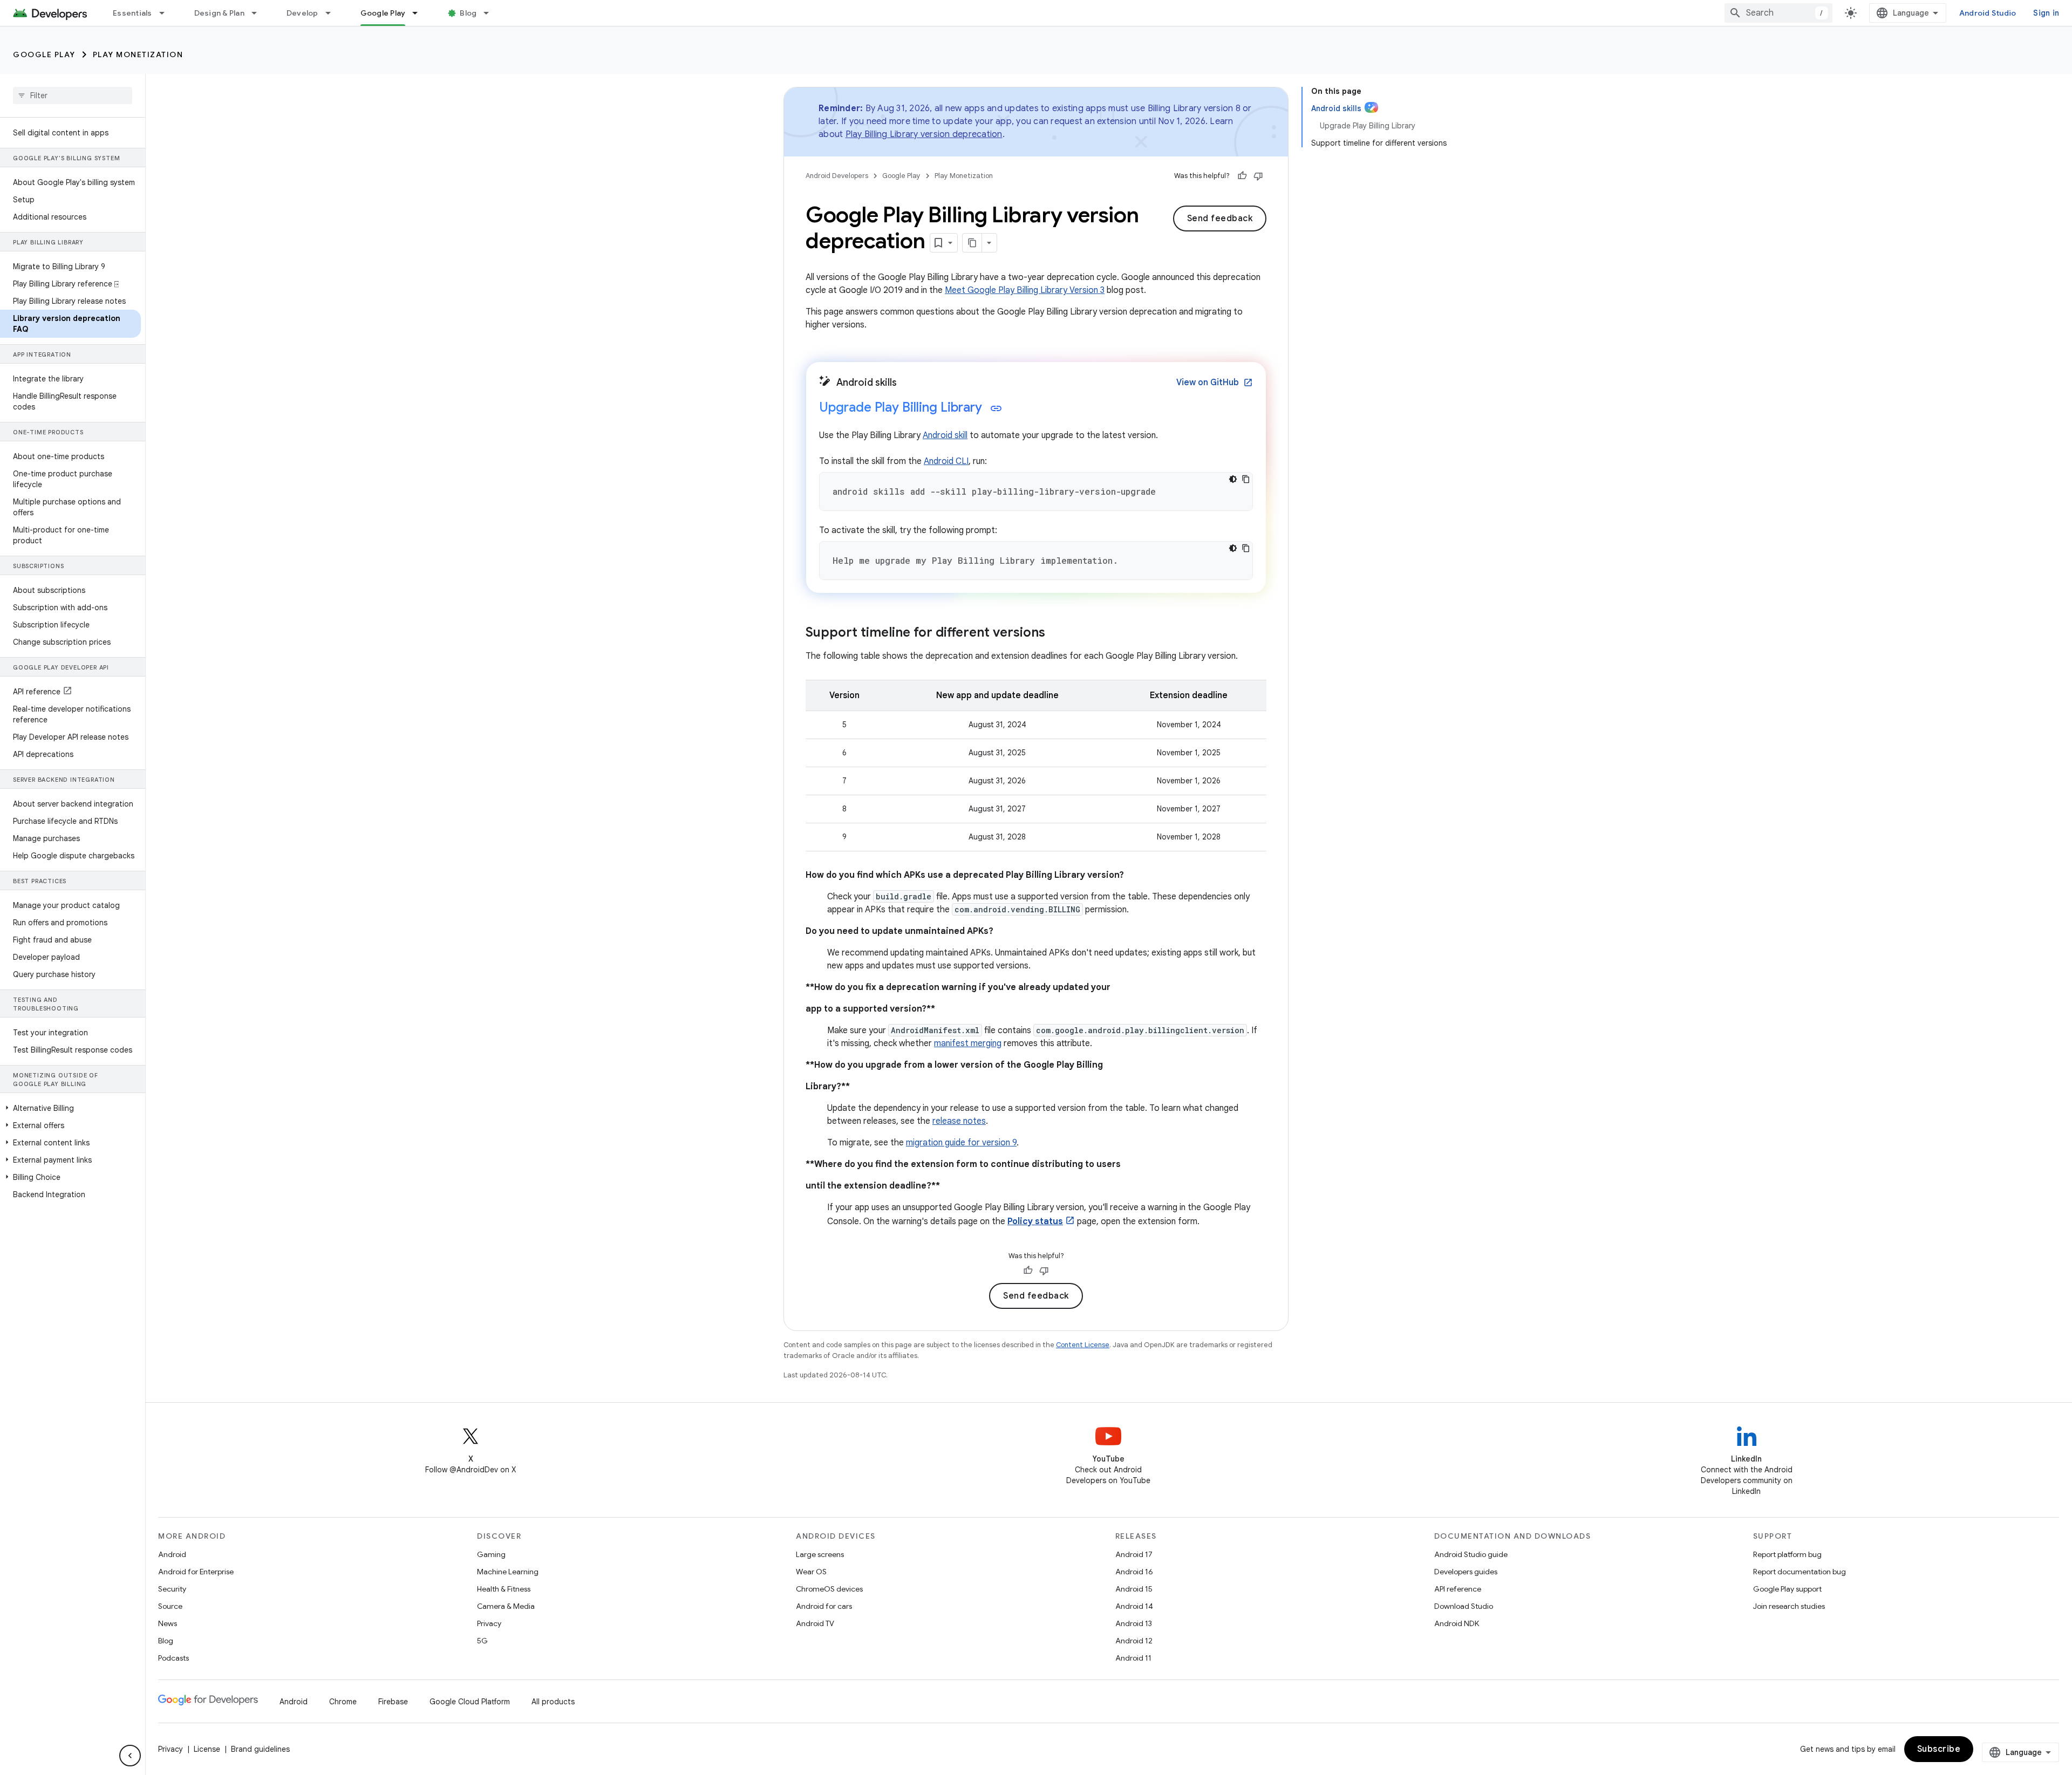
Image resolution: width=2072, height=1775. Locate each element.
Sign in (2046, 13)
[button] (70, 1108)
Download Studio (1464, 1606)
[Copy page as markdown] (972, 243)
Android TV (815, 1623)
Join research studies (1789, 1606)
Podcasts (173, 1658)
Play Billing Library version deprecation (924, 134)
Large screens (820, 1554)
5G (482, 1641)
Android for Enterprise (196, 1572)
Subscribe (1939, 1749)
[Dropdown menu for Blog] (491, 13)
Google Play (383, 13)
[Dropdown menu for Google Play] (420, 13)
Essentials (132, 13)
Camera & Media (506, 1606)
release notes (959, 1121)
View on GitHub (1215, 383)
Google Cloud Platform (470, 1702)
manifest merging (968, 1043)
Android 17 (1134, 1554)
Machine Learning (508, 1572)
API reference (1458, 1589)
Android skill (945, 435)
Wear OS (811, 1572)
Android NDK (1457, 1623)
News (168, 1623)
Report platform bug (1787, 1554)
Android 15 (1134, 1589)
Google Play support (1787, 1589)
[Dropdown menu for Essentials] (167, 13)
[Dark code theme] (1233, 479)
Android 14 (1134, 1606)
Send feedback (1220, 219)
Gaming (491, 1554)
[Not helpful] (1258, 176)
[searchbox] (73, 95)
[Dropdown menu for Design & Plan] (259, 13)
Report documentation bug (1800, 1572)
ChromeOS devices (829, 1589)
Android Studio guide (1471, 1554)
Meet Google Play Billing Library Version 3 (1025, 290)
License (207, 1749)
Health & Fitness (504, 1589)
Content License (1083, 1345)
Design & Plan (219, 13)
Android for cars (824, 1606)
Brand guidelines (260, 1749)
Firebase (393, 1702)
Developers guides (1466, 1572)
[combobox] (1778, 13)
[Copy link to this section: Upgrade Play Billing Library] (996, 408)
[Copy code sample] (1246, 479)
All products (553, 1702)
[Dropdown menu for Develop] (333, 13)
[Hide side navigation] (130, 1756)
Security (172, 1589)
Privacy (489, 1623)
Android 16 (1134, 1572)
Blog (468, 13)
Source (170, 1606)
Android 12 (1134, 1641)
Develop (302, 13)
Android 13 (1134, 1623)
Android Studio (1988, 13)
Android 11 (1133, 1658)
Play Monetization (138, 54)
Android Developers (837, 176)
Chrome (343, 1702)
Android (172, 1554)
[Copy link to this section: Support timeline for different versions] (1056, 633)
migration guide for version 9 (961, 1143)
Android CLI (946, 461)
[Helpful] (1242, 176)
